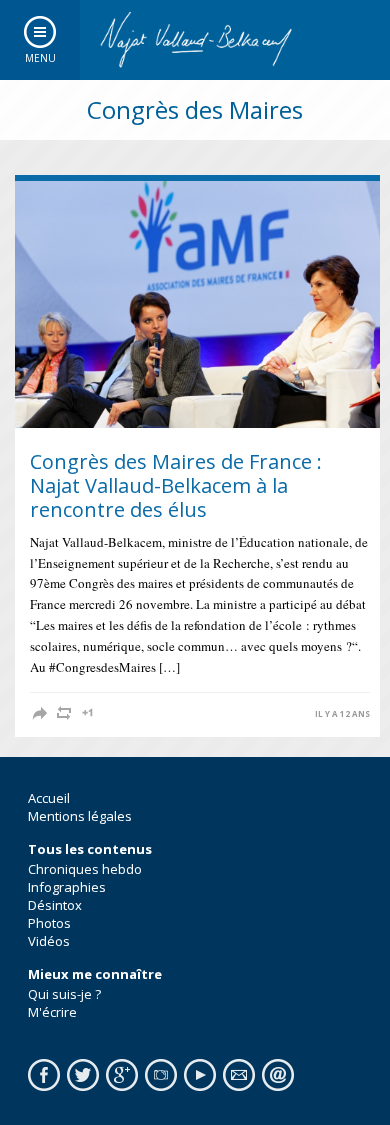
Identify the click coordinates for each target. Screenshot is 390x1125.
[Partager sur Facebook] (40, 713)
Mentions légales (80, 816)
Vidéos (49, 941)
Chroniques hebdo (85, 869)
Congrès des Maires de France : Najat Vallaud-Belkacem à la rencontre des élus (176, 485)
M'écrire (52, 1012)
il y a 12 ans (342, 714)
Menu (40, 58)
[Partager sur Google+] (88, 713)
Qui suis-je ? (64, 994)
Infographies (67, 887)
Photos (49, 923)
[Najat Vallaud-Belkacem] (195, 40)
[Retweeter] (64, 713)
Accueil (49, 798)
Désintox (55, 905)
